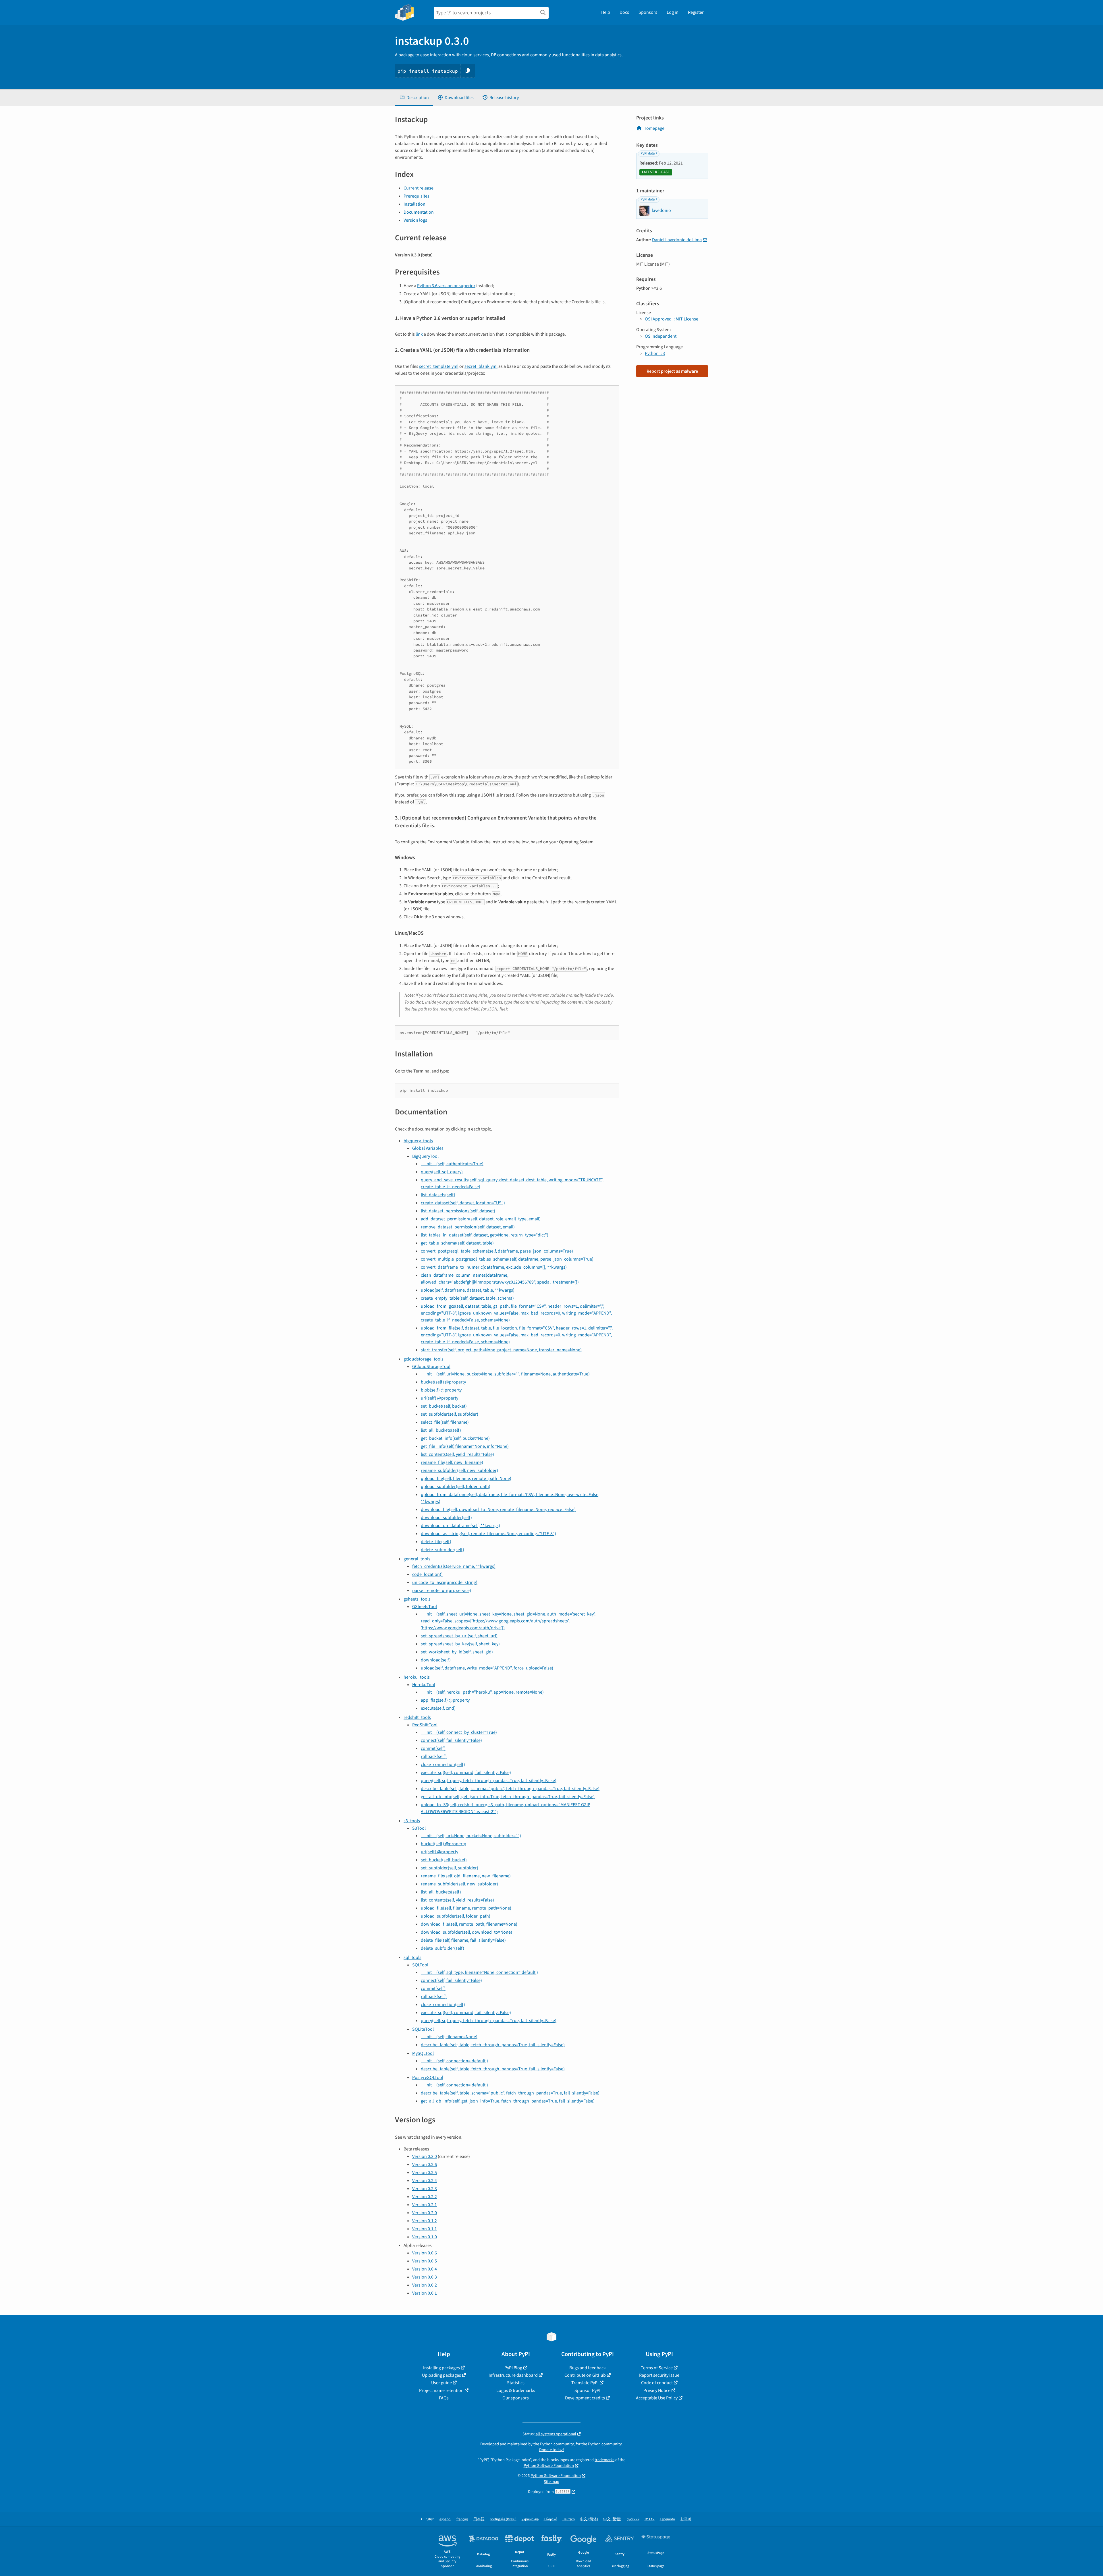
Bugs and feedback (588, 2368)
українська (530, 2519)
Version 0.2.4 (425, 2181)
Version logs (415, 220)
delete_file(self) (436, 1542)
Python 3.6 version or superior (446, 286)
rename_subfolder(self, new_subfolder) (459, 1470)
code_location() (427, 1574)
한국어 (686, 2519)
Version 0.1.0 (425, 2237)
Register (696, 12)
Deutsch (569, 2519)
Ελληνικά (550, 2519)
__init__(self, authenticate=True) (452, 1164)
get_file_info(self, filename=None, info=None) (465, 1446)
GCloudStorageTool (431, 1367)
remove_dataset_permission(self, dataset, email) (468, 1227)
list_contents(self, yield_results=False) (457, 1454)
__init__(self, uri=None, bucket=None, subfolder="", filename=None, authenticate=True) (505, 1374)
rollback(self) (434, 1756)
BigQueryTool (425, 1156)
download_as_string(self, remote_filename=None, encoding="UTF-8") (488, 1534)
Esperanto (667, 2519)
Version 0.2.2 (425, 2197)
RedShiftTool (425, 1725)
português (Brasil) (503, 2519)
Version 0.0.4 (425, 2269)
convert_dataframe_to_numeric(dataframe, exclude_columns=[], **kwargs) (494, 1267)
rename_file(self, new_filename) (452, 1462)
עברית (650, 2519)
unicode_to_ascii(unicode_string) (445, 1582)
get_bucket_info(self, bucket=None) (455, 1438)
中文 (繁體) (612, 2519)
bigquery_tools (418, 1141)
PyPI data (648, 153)
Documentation (419, 212)
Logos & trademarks (516, 2391)
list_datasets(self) (438, 1195)
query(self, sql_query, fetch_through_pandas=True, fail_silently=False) (489, 1781)
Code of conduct (657, 2383)
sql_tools (412, 1957)
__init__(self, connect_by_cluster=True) (459, 1732)
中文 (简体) (589, 2519)
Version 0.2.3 (425, 2189)
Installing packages (441, 2368)
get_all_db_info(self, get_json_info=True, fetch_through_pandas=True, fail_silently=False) (508, 1797)
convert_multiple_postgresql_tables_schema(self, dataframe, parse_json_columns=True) (507, 1259)
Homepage (654, 128)
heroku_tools (417, 1677)
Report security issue (659, 2375)
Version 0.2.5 (425, 2173)
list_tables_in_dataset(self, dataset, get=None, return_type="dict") (485, 1235)
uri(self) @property (439, 1398)
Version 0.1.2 (425, 2221)
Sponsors (648, 12)
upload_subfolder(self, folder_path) (456, 1487)
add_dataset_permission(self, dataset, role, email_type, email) (481, 1219)
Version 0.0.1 (425, 2293)
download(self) (436, 1660)
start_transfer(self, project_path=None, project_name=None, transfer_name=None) (501, 1350)
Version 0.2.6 (425, 2165)
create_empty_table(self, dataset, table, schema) (467, 1298)
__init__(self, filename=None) (449, 2037)
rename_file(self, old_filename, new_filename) (466, 1876)
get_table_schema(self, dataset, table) (457, 1243)
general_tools (417, 1559)
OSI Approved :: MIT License (672, 319)
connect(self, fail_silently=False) (451, 1740)
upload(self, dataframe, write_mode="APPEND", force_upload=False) (487, 1668)
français (462, 2519)
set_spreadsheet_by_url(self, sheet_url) (459, 1636)
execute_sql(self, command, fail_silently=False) (466, 1773)
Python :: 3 (655, 353)
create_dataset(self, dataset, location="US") (463, 1203)
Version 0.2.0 (425, 2213)
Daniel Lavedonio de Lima (677, 240)
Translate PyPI (585, 2383)
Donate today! (551, 2450)
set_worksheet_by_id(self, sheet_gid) (457, 1652)
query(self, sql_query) (442, 1172)
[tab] (414, 98)
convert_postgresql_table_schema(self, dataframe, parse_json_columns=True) (497, 1251)
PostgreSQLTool (428, 2078)
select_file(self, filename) (445, 1422)
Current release (419, 188)
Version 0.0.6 (425, 2253)
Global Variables (428, 1148)
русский (633, 2519)
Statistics (516, 2383)
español (445, 2519)
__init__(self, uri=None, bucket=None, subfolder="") (471, 1836)
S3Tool (419, 1828)
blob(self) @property (441, 1390)
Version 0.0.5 (425, 2261)
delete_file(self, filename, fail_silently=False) (463, 1940)
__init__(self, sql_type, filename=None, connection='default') (479, 1972)
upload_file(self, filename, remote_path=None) (466, 1479)
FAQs (444, 2398)
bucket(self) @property (443, 1382)
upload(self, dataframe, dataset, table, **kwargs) (468, 1290)
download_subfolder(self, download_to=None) (466, 1932)
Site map (551, 2482)
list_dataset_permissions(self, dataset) (458, 1211)
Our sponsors (516, 2398)
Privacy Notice (657, 2391)
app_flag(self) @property (445, 1700)
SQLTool (420, 1965)
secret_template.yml (439, 366)
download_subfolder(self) (446, 1518)
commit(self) (433, 1748)
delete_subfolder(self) (442, 1550)
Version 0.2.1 (425, 2205)
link (419, 334)
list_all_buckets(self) (441, 1430)
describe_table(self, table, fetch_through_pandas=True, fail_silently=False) (493, 2045)
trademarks (604, 2460)
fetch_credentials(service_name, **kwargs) (454, 1566)
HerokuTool (424, 1685)
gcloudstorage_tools (424, 1359)
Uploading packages (441, 2375)
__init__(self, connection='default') (454, 2061)
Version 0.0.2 (425, 2285)
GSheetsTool (425, 1607)
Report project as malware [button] (672, 371)
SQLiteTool (423, 2029)
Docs (624, 12)
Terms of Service (657, 2368)
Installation (414, 204)
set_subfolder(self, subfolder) (450, 1414)
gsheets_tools (417, 1599)
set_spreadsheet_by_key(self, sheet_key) (460, 1644)
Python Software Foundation (549, 2466)
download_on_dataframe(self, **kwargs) (460, 1526)
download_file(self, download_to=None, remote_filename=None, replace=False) (498, 1510)
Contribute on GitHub (585, 2375)
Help (606, 12)
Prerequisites (416, 196)
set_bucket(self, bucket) (444, 1406)
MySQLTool (423, 2053)
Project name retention (441, 2391)
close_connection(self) (443, 1765)
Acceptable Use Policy (657, 2398)
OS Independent (661, 336)
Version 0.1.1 (425, 2229)
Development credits (585, 2398)
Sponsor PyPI (587, 2391)
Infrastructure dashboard (513, 2375)
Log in (673, 12)
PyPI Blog (513, 2368)
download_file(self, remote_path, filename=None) (469, 1924)
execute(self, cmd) (438, 1708)
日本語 (479, 2519)
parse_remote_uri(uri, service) (442, 1591)
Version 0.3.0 (425, 2156)
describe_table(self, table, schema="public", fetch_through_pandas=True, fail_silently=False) (510, 1789)
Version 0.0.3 (425, 2277)
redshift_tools (417, 1717)
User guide (441, 2383)
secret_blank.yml (481, 366)
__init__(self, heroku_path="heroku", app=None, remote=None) (482, 1692)
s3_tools (412, 1821)
